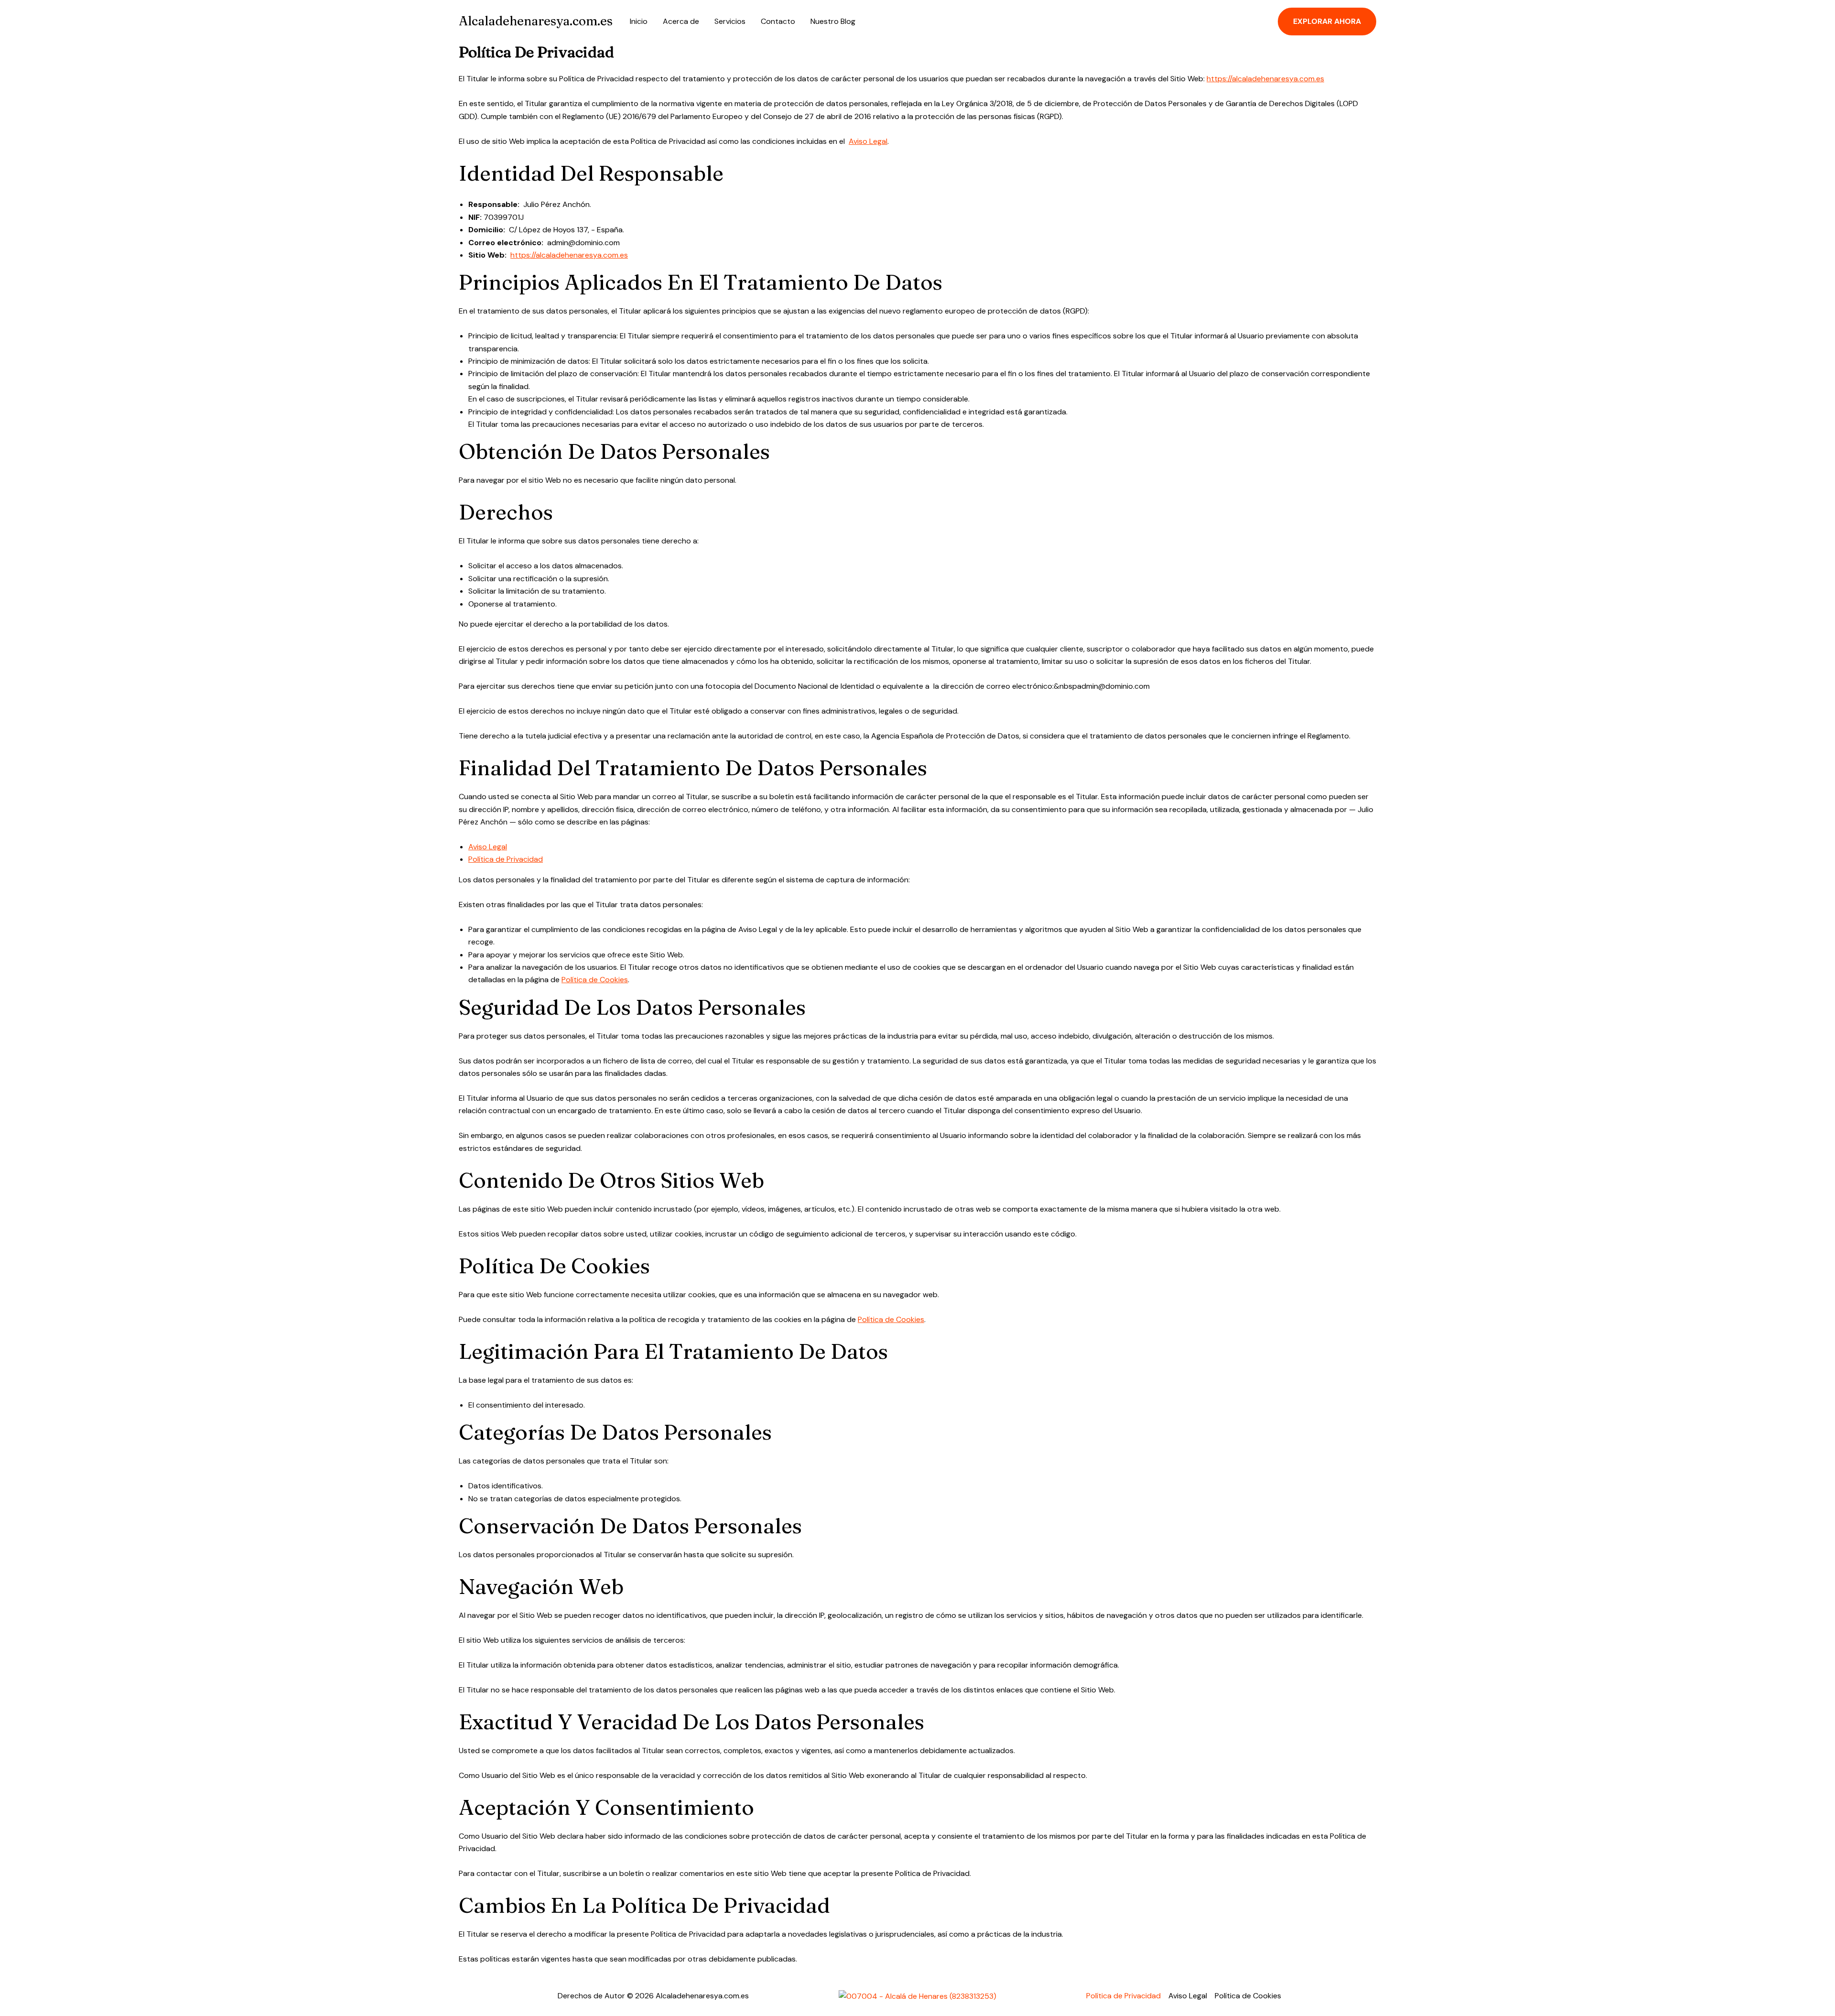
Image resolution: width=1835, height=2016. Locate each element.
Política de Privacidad (506, 859)
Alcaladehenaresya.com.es (536, 21)
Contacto (778, 21)
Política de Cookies (595, 980)
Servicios (730, 21)
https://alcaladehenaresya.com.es (1265, 79)
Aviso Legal (868, 141)
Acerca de (681, 21)
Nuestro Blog (833, 21)
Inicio (639, 21)
